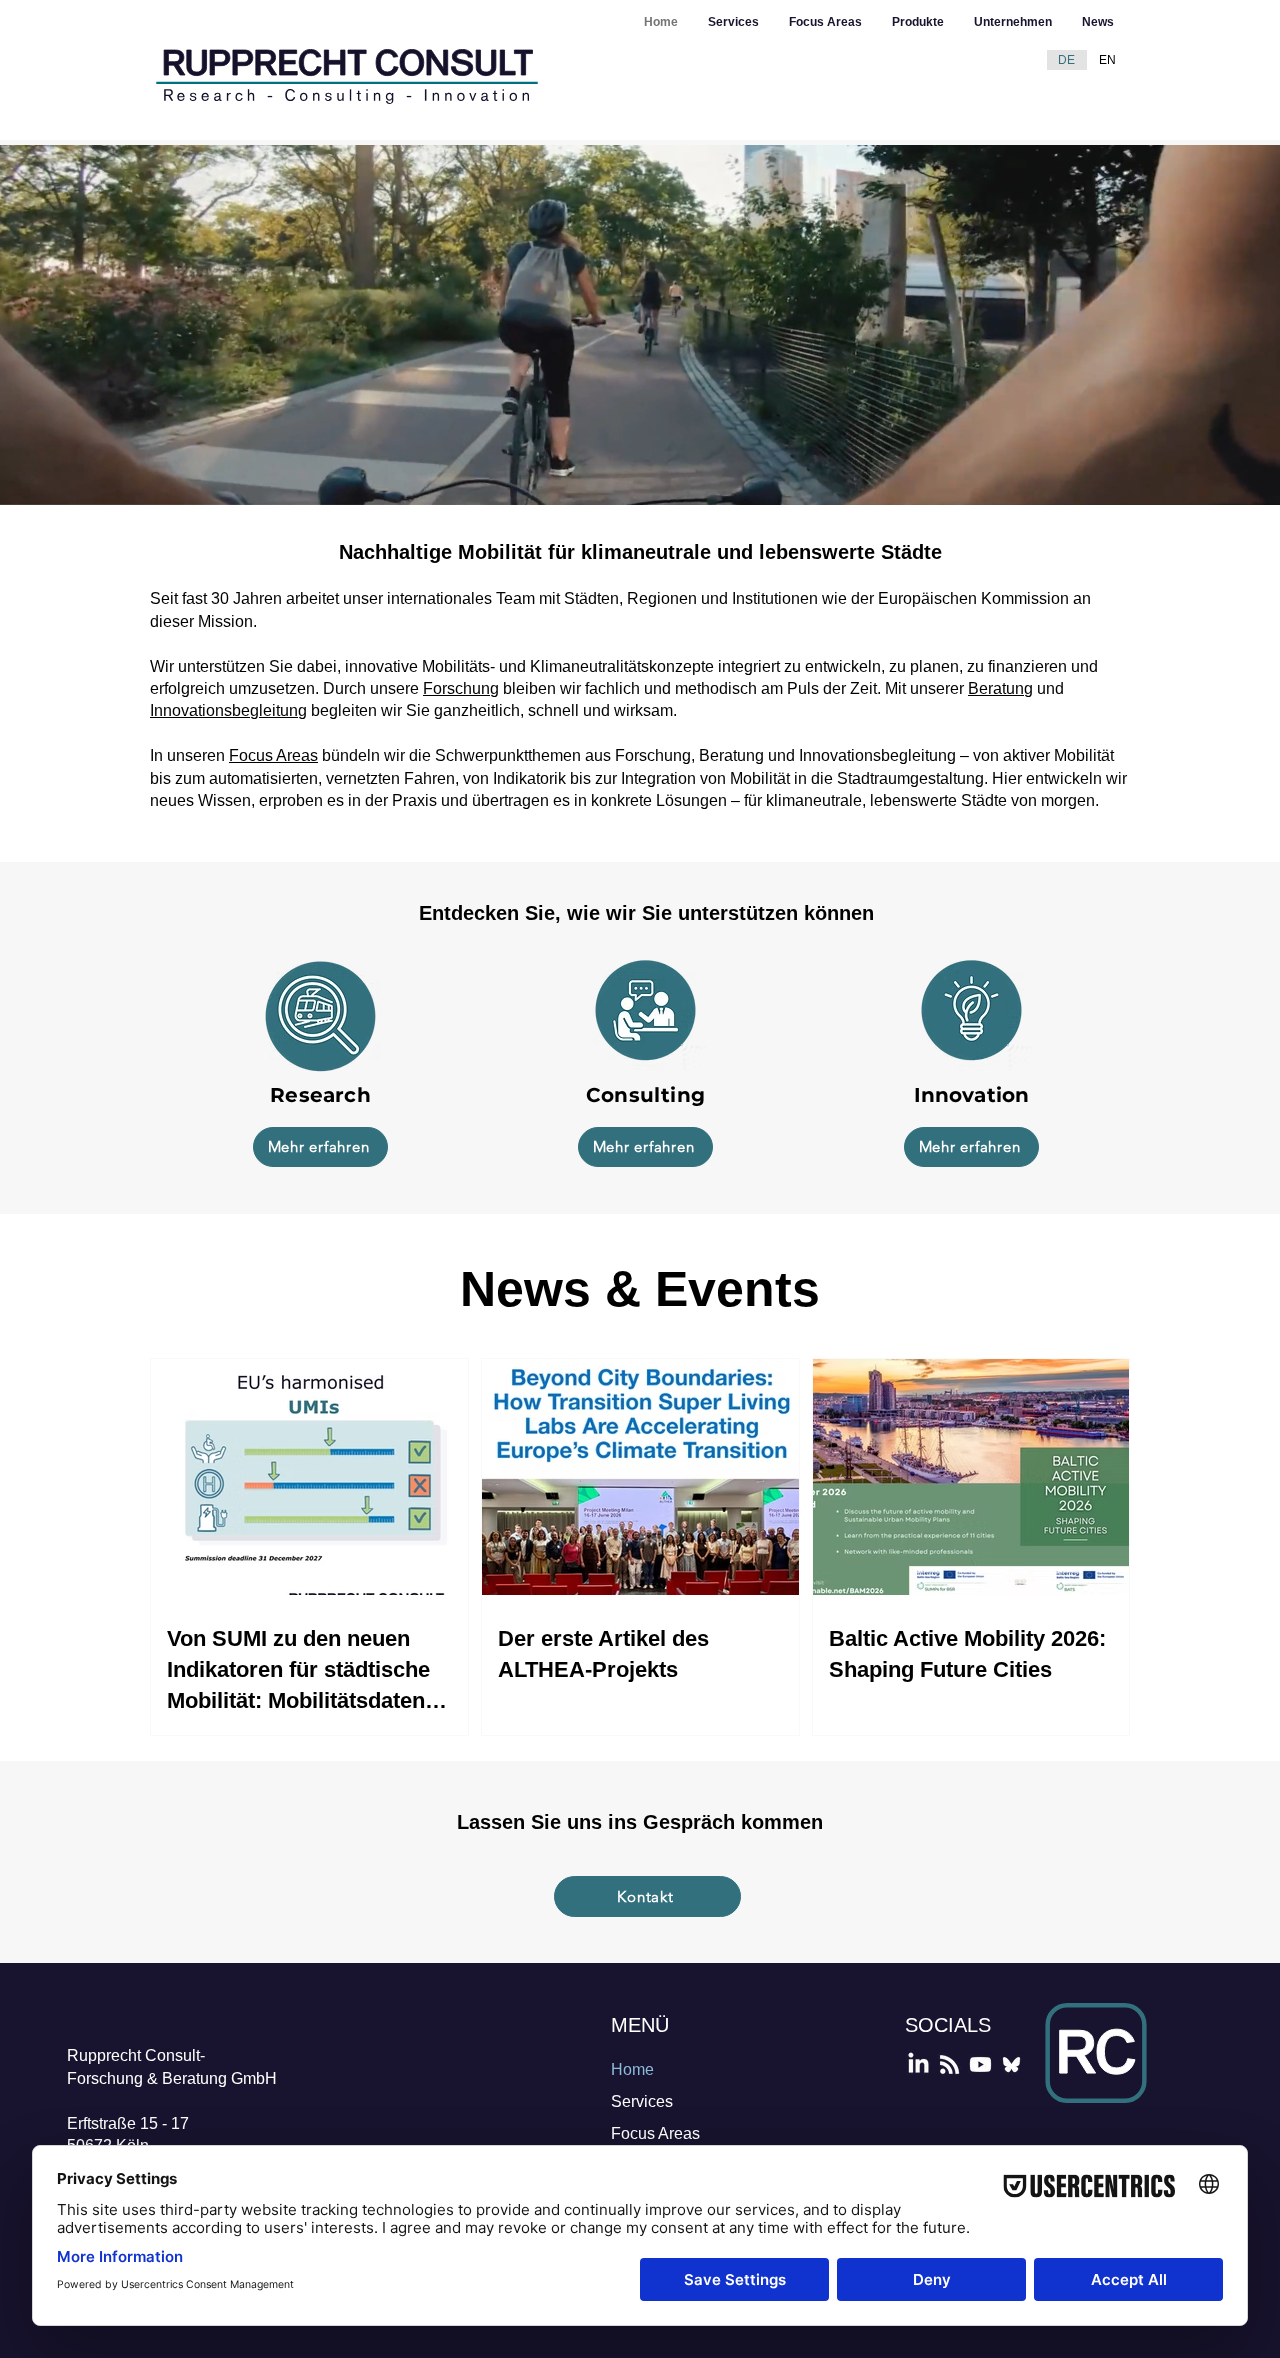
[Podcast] (949, 2064)
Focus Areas (273, 755)
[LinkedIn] (918, 2064)
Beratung (1000, 688)
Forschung (461, 688)
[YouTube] (980, 2064)
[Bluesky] (1011, 2064)
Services (642, 2101)
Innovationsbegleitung (228, 710)
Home (632, 2069)
